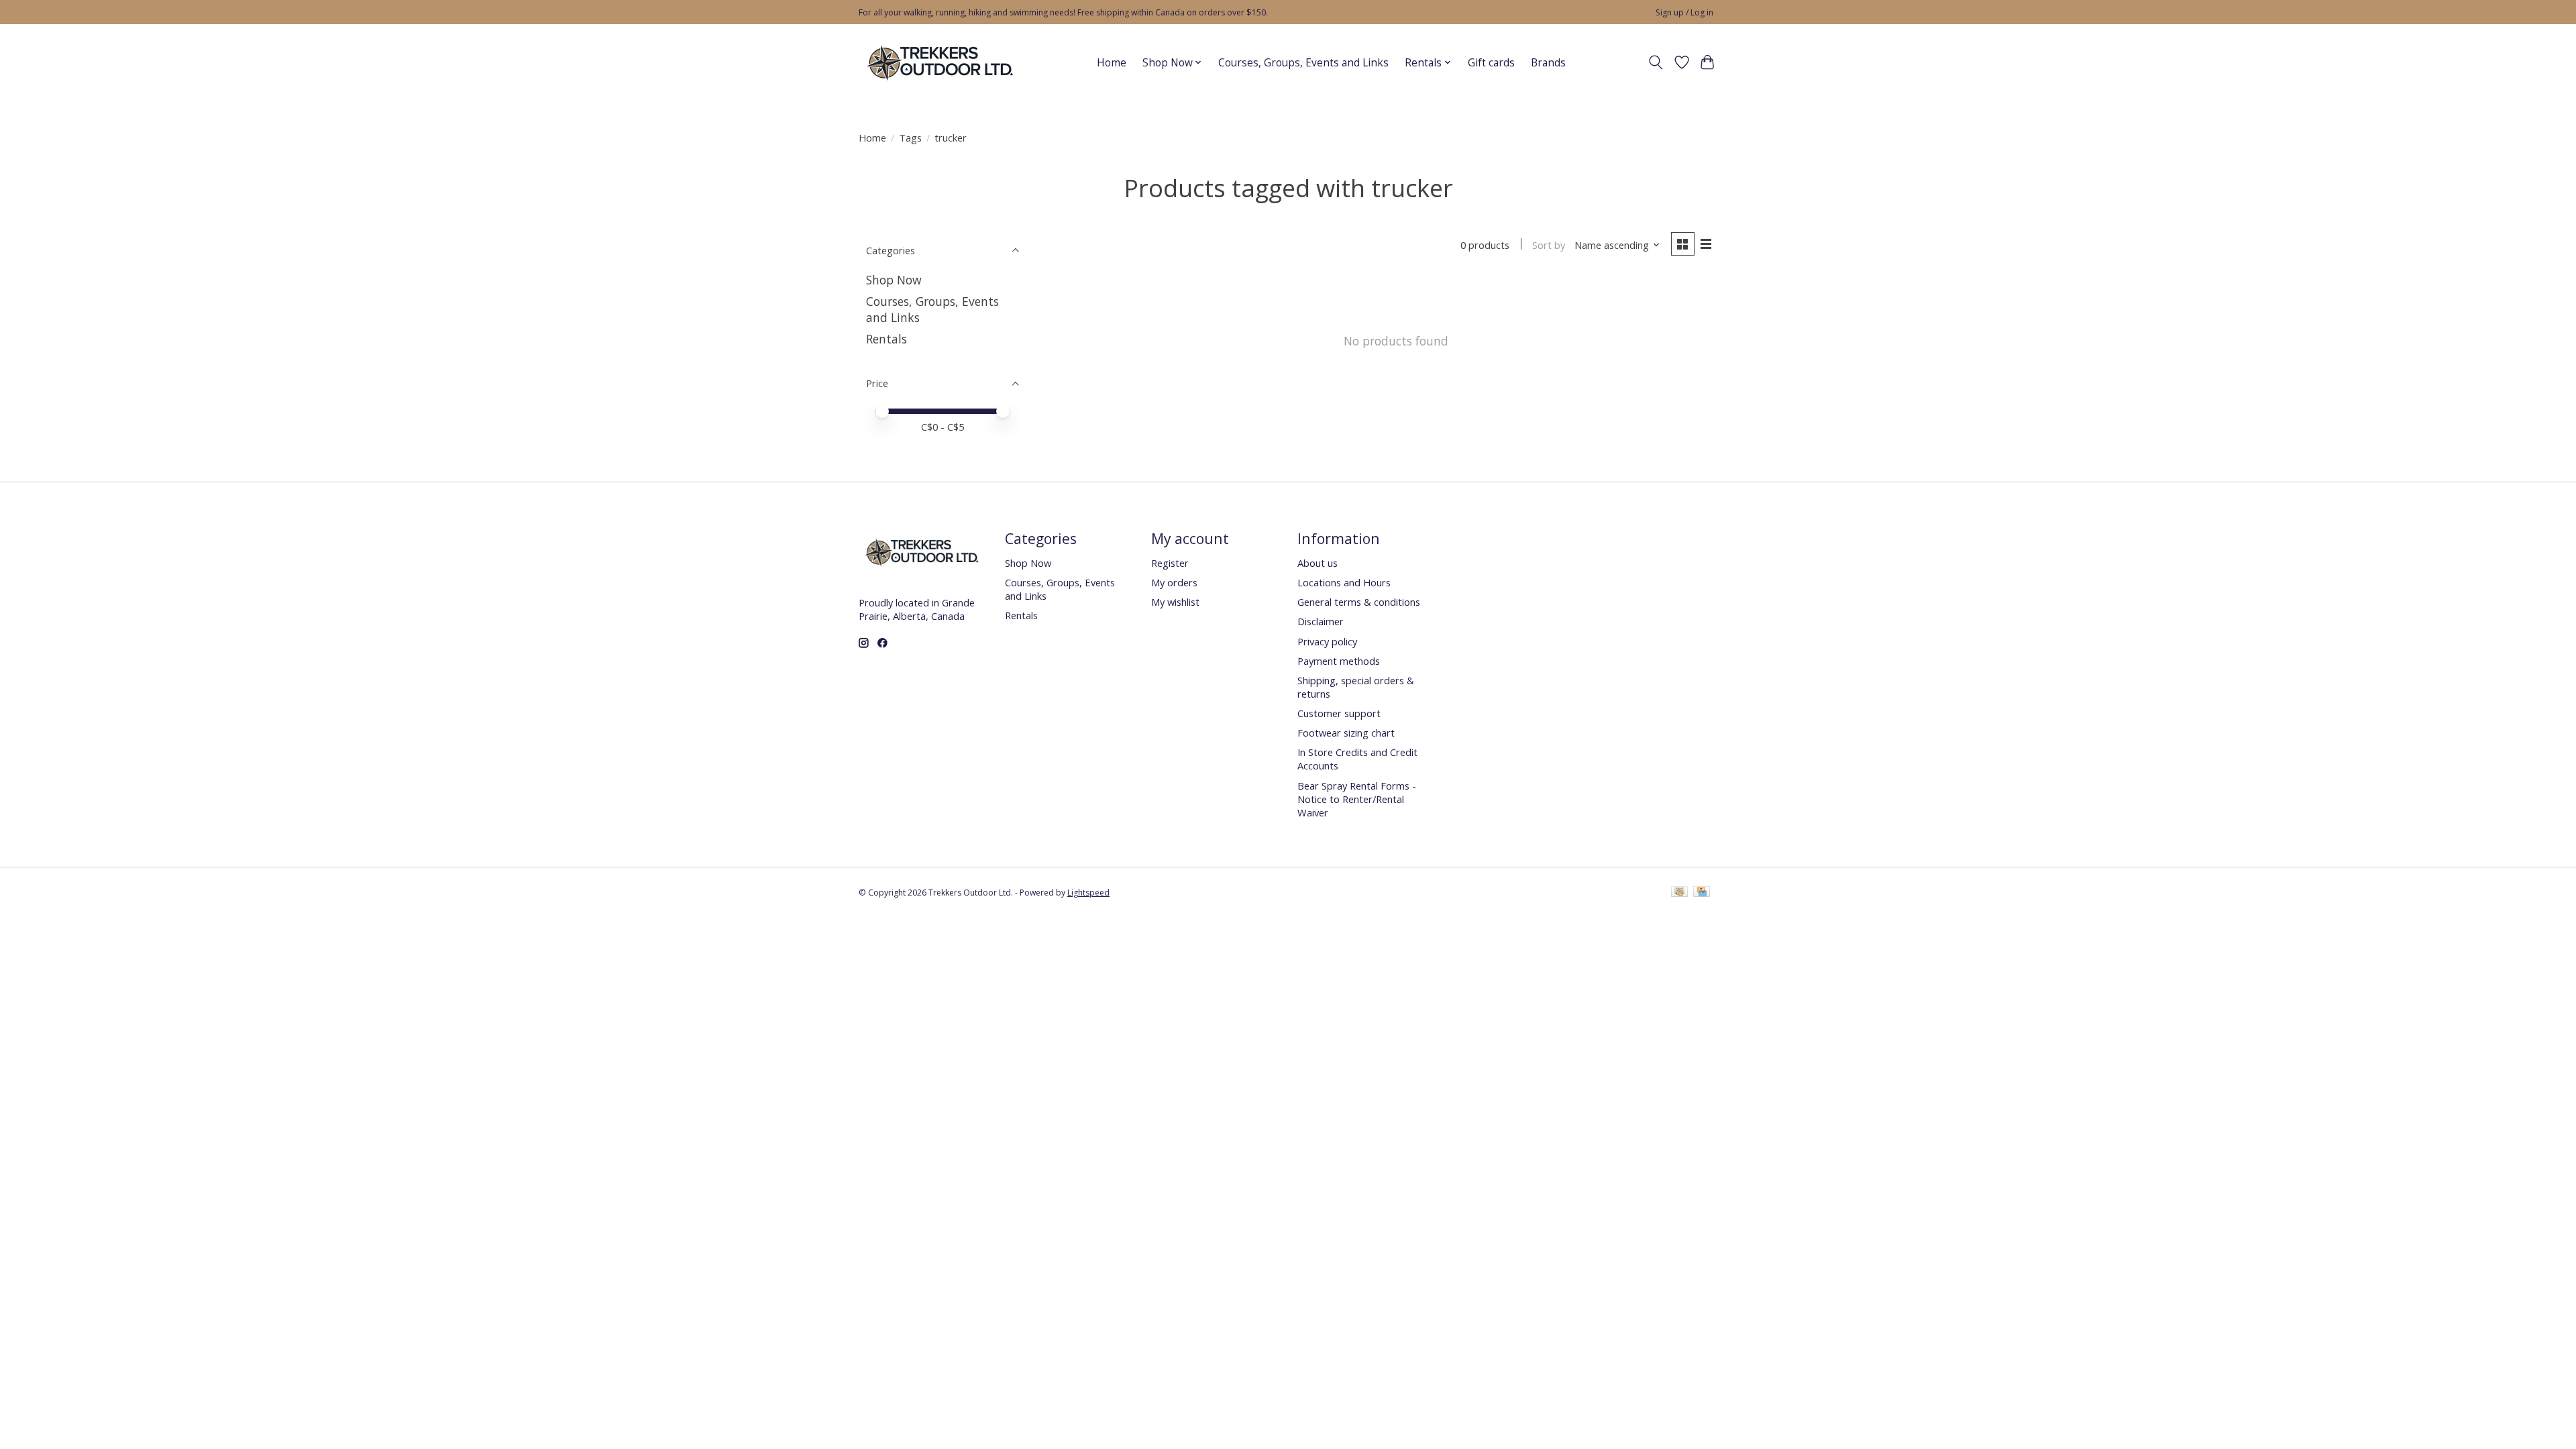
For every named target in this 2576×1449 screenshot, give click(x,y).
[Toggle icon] (1656, 62)
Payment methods (1339, 661)
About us (1318, 563)
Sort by (1549, 245)
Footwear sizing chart (1346, 733)
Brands (1548, 63)
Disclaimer (1321, 621)
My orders (1174, 582)
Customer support (1339, 713)
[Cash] (1679, 893)
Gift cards (1491, 63)
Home (1112, 63)
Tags (910, 138)
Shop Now (894, 280)
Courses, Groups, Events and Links (1303, 63)
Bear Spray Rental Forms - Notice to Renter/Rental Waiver (1357, 799)
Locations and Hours (1344, 582)
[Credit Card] (1702, 893)
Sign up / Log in (1684, 12)
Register (1170, 563)
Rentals (887, 339)
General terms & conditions (1359, 602)
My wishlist (1175, 602)
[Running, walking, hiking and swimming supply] (941, 62)
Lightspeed (1088, 893)
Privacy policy (1327, 641)
